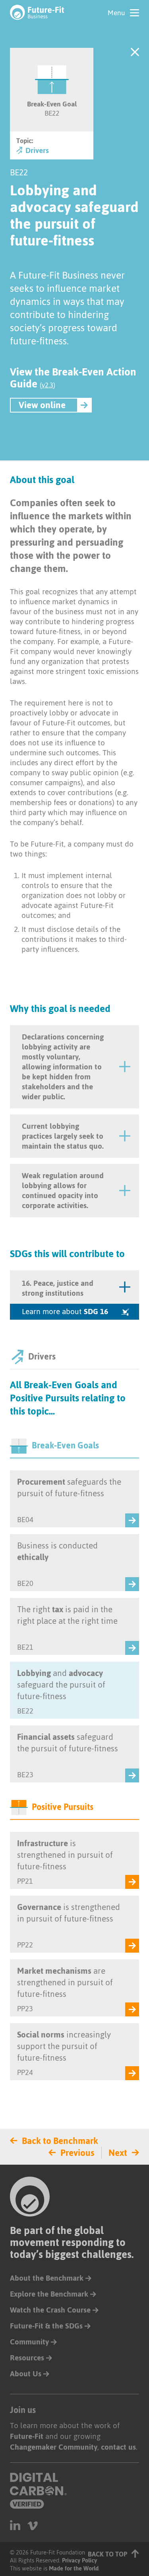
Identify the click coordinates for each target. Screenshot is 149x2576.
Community (29, 2342)
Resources (27, 2358)
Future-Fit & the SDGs (46, 2326)
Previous (77, 2153)
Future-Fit (27, 2436)
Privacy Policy (79, 2560)
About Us (26, 2374)
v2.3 (47, 385)
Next (118, 2153)
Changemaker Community (54, 2447)
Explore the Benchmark (49, 2294)
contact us (118, 2447)
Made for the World (74, 2568)
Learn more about (65, 1312)
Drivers (36, 151)
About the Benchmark (47, 2278)
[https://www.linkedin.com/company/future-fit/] (15, 2525)
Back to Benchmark (60, 2141)
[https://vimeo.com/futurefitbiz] (33, 2525)
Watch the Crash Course (50, 2310)
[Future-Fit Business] (37, 12)
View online (42, 405)
